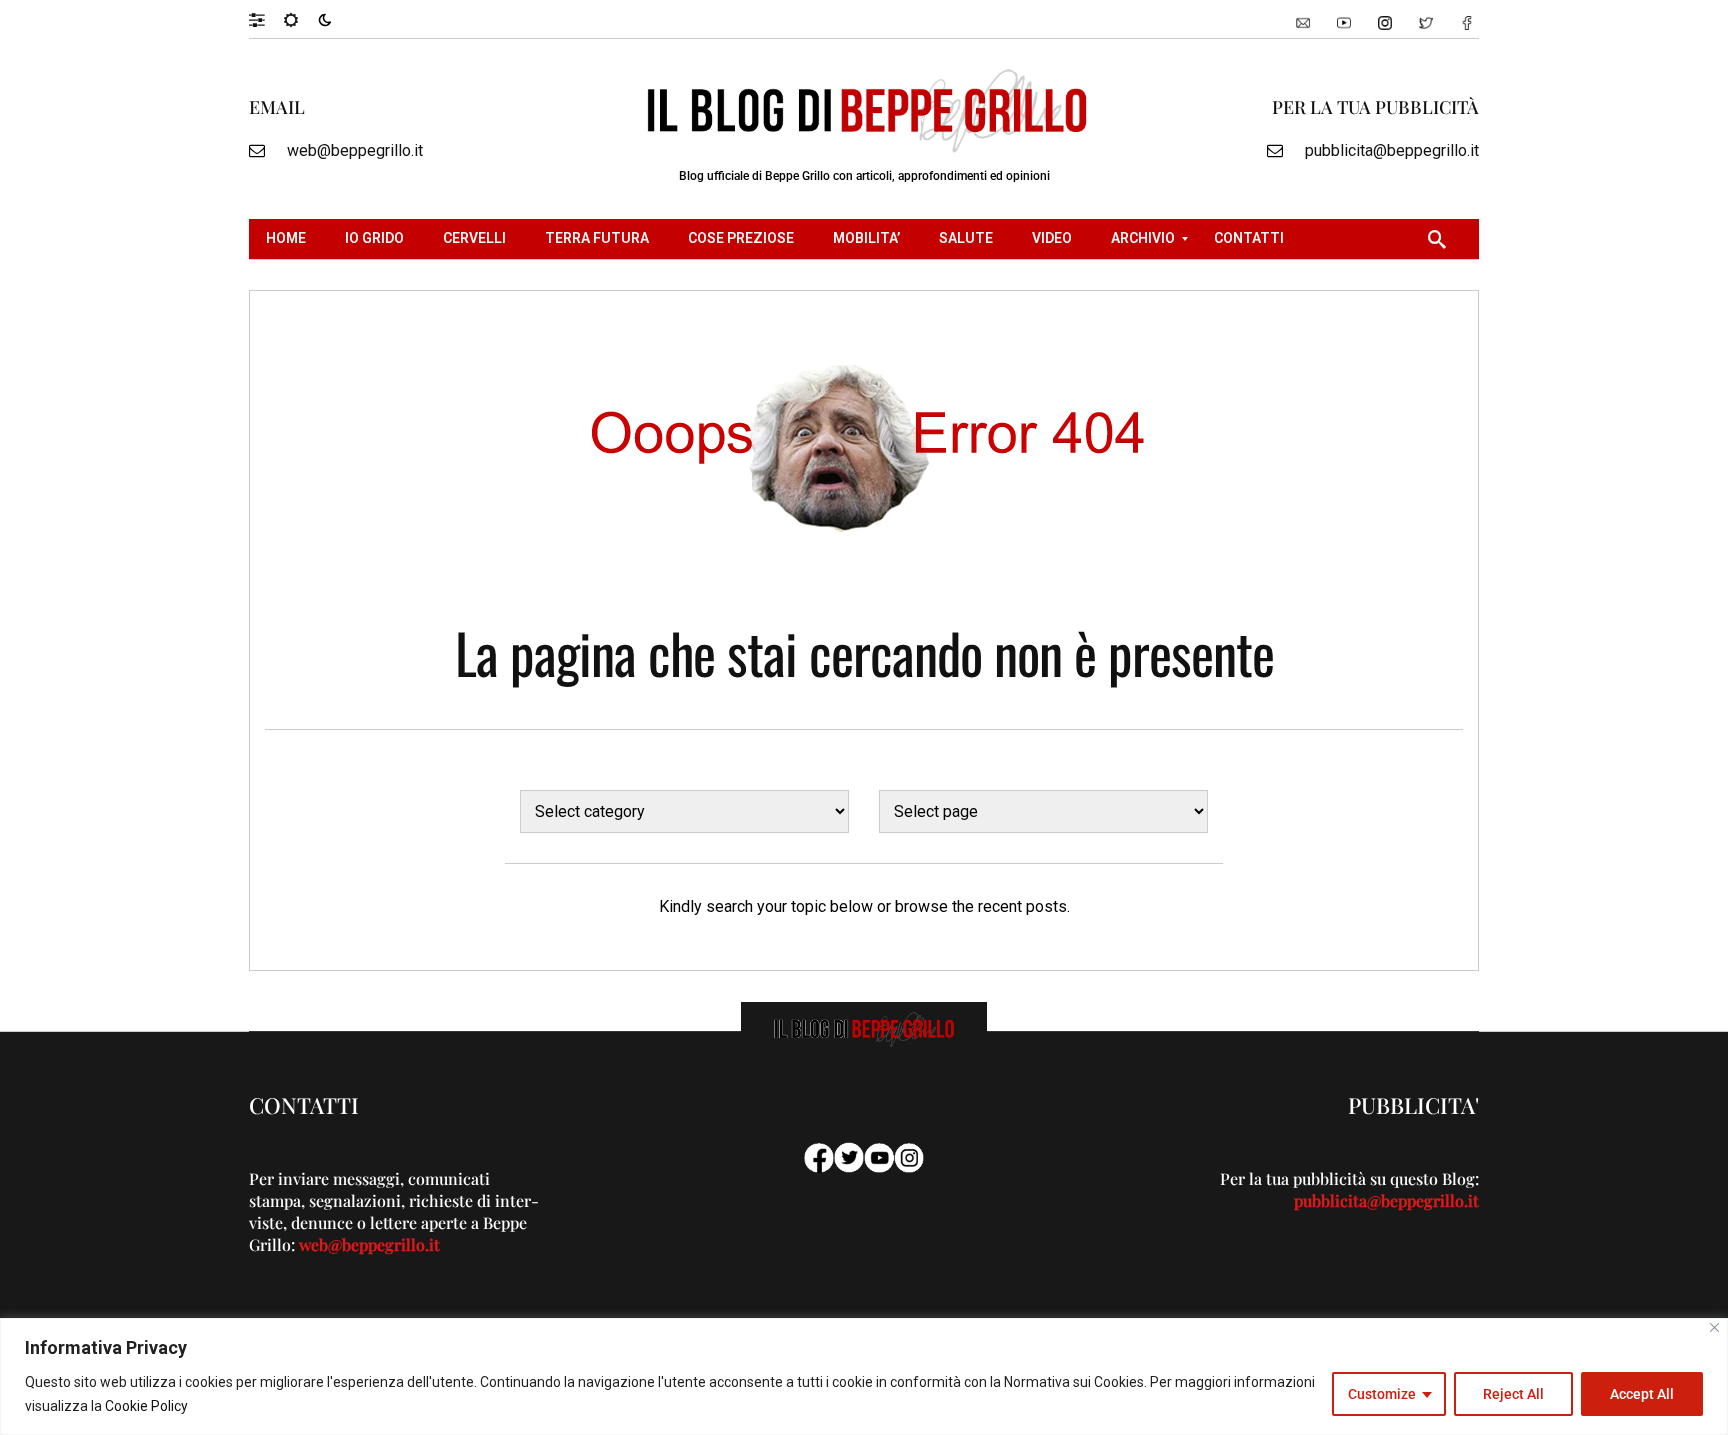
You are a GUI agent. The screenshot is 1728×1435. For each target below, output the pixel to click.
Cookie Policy (146, 1406)
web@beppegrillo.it (355, 150)
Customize (1382, 1394)
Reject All (1513, 1394)
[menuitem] (288, 239)
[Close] (1714, 1327)
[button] (266, 19)
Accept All (1642, 1394)
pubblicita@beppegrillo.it (1392, 150)
